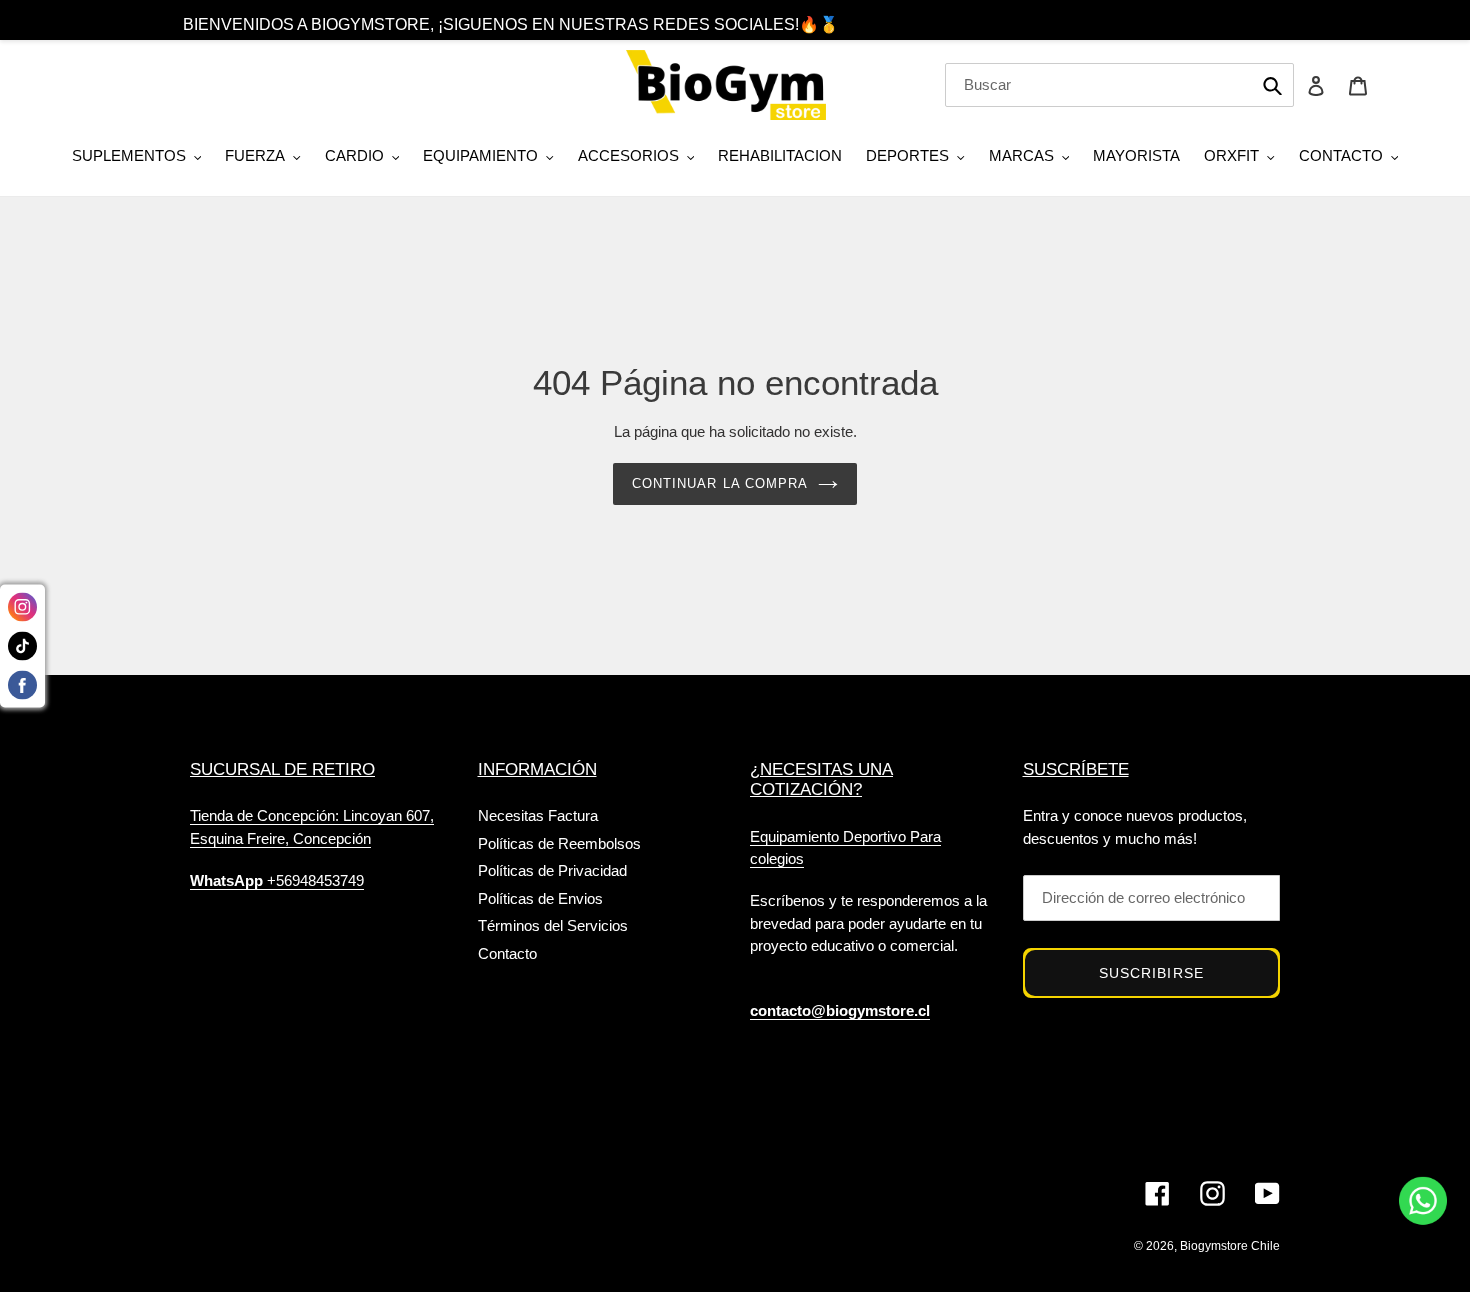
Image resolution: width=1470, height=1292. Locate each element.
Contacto (507, 953)
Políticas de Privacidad (552, 870)
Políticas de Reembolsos (559, 843)
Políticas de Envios (540, 898)
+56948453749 (277, 880)
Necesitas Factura (538, 815)
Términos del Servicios (553, 925)
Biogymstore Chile (1230, 1246)
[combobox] (1119, 85)
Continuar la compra (720, 483)
